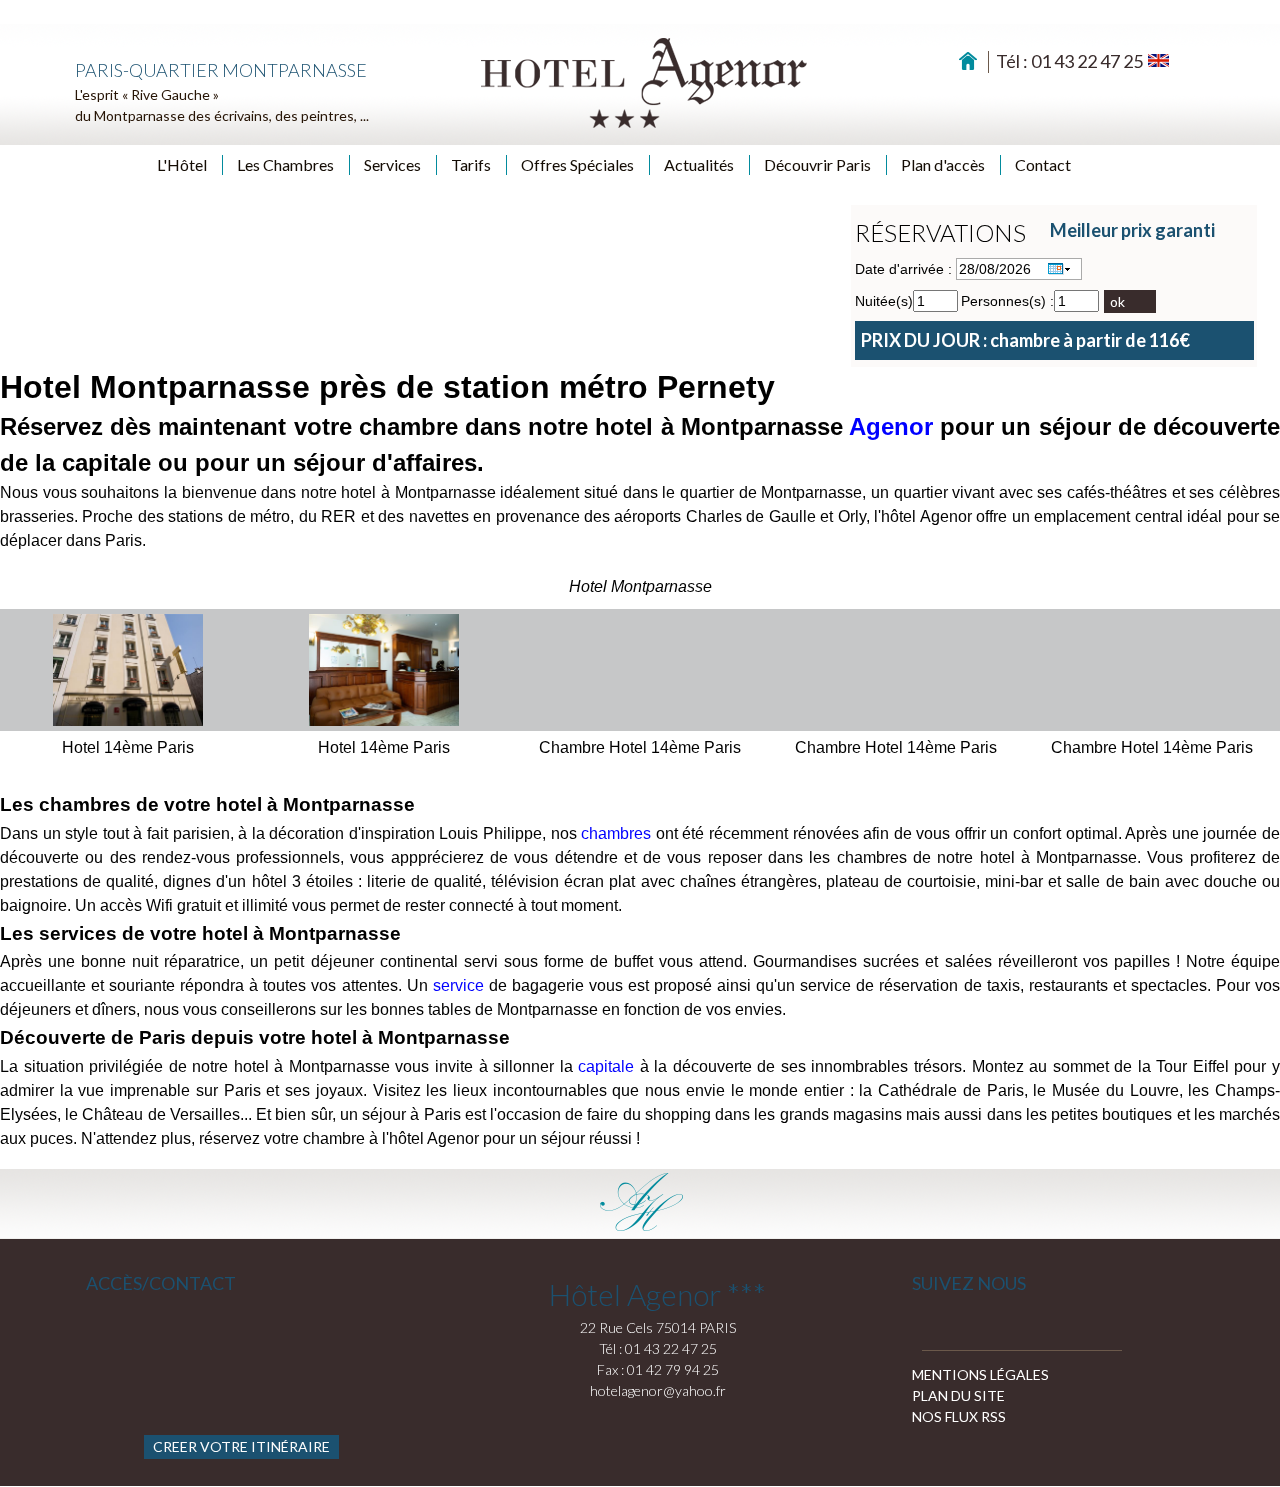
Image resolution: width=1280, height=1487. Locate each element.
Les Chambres (285, 164)
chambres (616, 833)
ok (1117, 301)
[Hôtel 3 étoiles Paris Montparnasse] (641, 81)
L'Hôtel (182, 164)
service (458, 985)
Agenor (891, 426)
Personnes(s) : (1007, 301)
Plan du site (958, 1395)
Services (392, 164)
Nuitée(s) (884, 301)
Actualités (699, 164)
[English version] (1158, 59)
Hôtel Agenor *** (657, 1294)
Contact (1043, 164)
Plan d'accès (943, 164)
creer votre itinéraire (241, 1446)
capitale (606, 1066)
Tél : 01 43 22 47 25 (1069, 61)
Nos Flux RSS (959, 1416)
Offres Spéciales (577, 164)
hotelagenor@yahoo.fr (658, 1390)
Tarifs (471, 164)
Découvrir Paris (817, 164)
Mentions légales (980, 1374)
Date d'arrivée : (903, 269)
